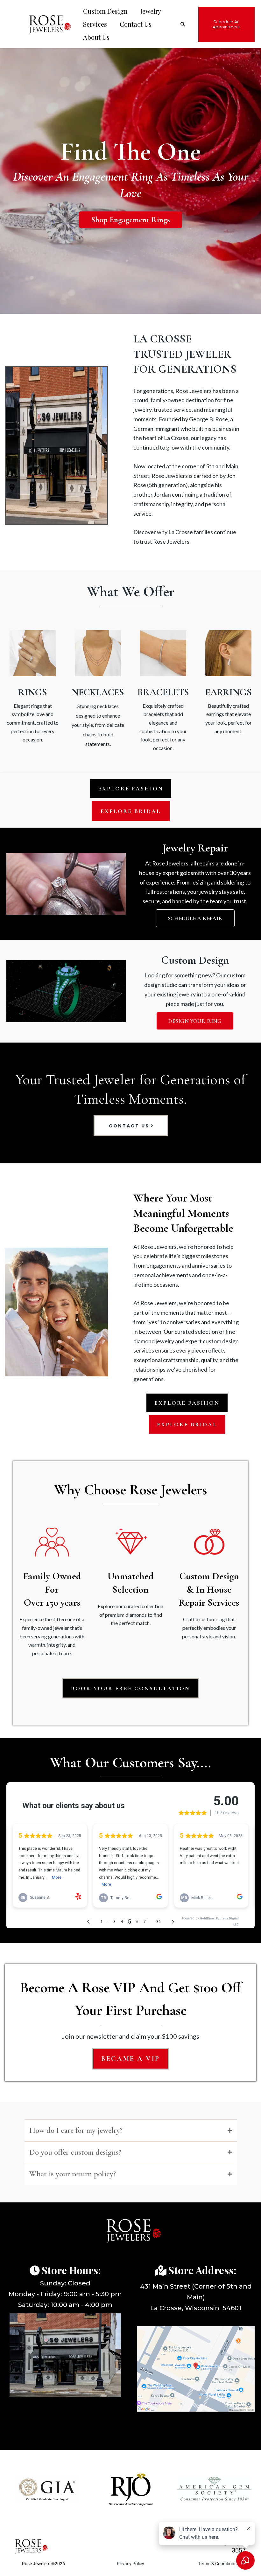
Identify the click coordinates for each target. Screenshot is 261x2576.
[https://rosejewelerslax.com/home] (47, 24)
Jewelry (151, 11)
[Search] (183, 24)
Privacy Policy (130, 2566)
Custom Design (105, 11)
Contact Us (136, 24)
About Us (96, 37)
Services (95, 24)
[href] (196, 2371)
